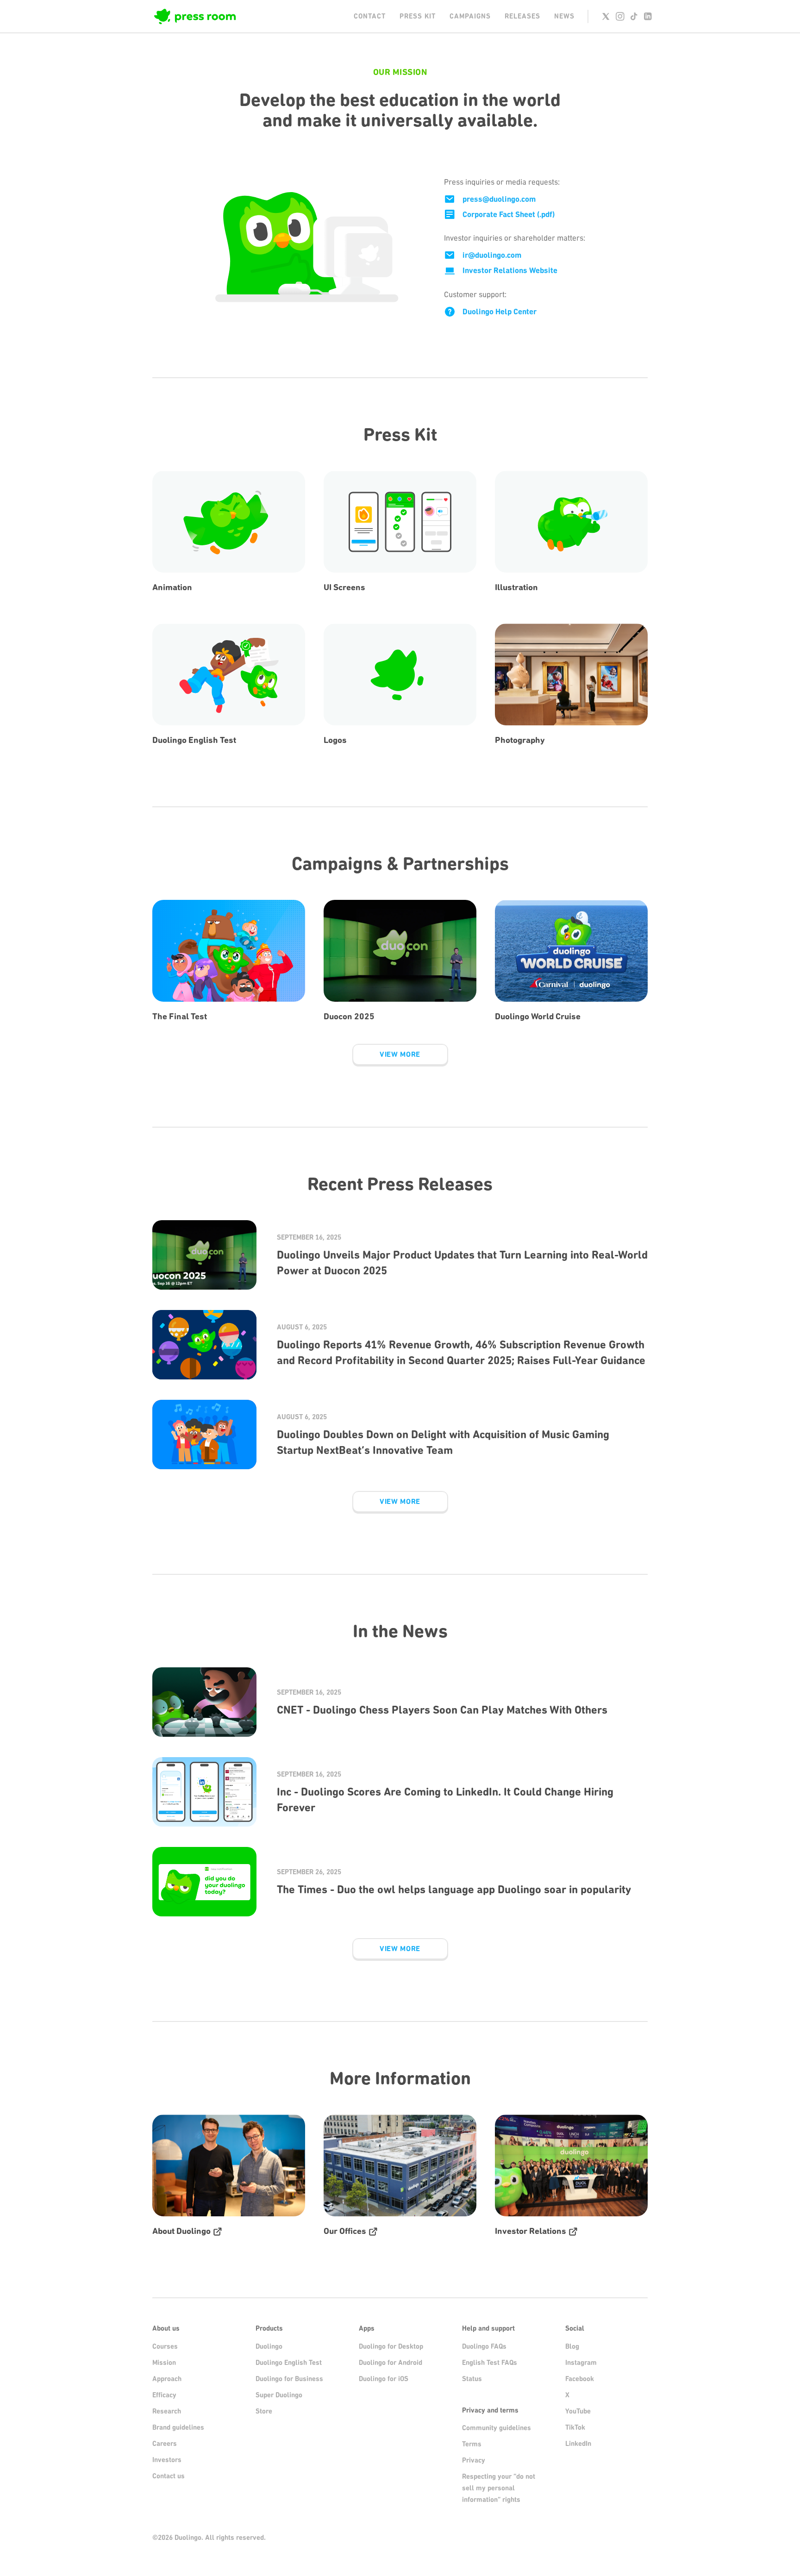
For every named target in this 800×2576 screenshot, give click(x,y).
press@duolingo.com (499, 199)
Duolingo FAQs (484, 2346)
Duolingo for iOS (384, 2379)
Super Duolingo (279, 2395)
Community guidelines (497, 2428)
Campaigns (470, 16)
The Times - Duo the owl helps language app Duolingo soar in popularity (454, 1890)
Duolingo (269, 2346)
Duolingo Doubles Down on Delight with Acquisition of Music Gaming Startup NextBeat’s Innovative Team (443, 1442)
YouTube (578, 2411)
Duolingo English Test (289, 2363)
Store (264, 2411)
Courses (165, 2346)
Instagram (581, 2363)
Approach (167, 2379)
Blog (572, 2346)
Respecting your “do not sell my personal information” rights (499, 2488)
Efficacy (164, 2395)
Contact (370, 16)
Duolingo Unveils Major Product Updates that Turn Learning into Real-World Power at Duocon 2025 (462, 1263)
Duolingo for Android (391, 2363)
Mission (164, 2363)
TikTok (575, 2427)
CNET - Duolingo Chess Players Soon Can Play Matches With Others (442, 1710)
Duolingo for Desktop (391, 2346)
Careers (165, 2444)
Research (167, 2411)
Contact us (169, 2476)
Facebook (580, 2379)
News (564, 16)
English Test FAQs (490, 2363)
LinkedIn (578, 2444)
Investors (167, 2460)
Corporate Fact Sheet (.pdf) (509, 214)
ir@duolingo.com (492, 255)
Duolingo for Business (289, 2379)
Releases (522, 16)
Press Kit (418, 16)
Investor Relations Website (510, 270)
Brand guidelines (178, 2427)
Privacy (474, 2460)
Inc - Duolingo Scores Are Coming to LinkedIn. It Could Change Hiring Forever (445, 1800)
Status (472, 2379)
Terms (472, 2444)
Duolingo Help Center (500, 312)
